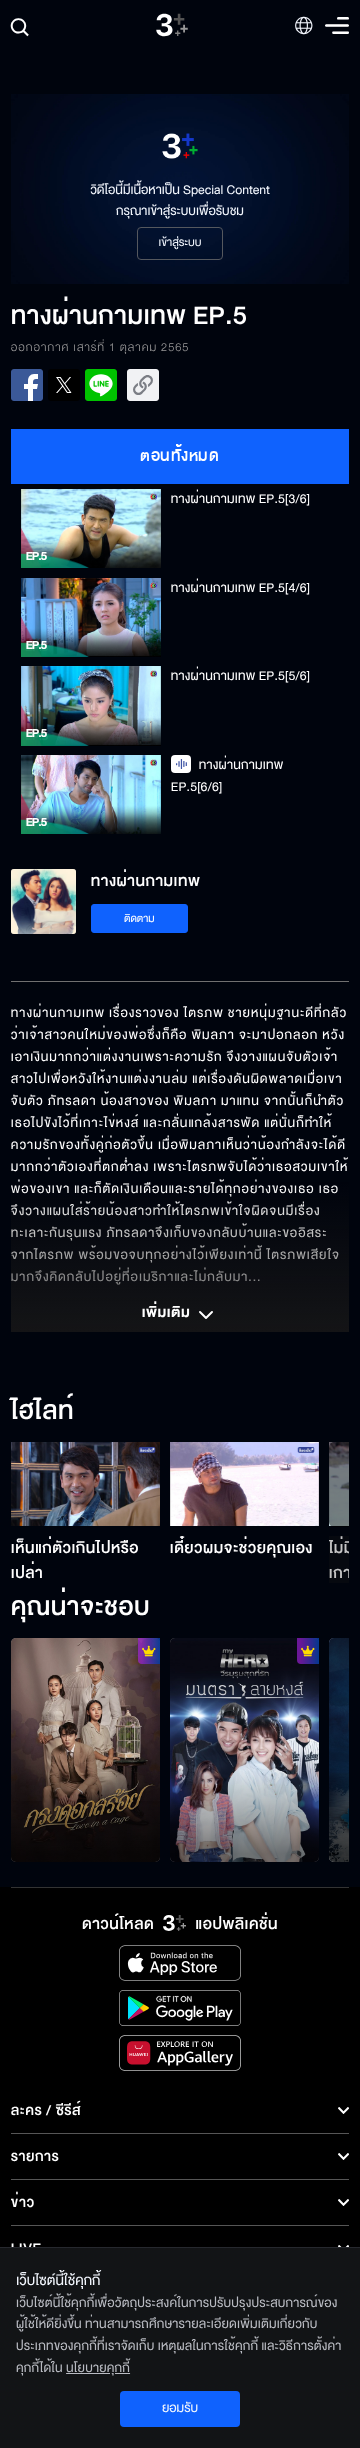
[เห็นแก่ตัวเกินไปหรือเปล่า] (85, 1484)
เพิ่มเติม (168, 1314)
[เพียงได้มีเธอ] (244, 1750)
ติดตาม (139, 918)
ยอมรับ (180, 2408)
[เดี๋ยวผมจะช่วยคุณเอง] (244, 1484)
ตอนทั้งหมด (179, 456)
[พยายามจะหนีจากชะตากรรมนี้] (85, 1750)
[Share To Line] (101, 385)
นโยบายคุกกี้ (98, 2368)
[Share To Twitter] (64, 385)
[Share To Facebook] (27, 385)
